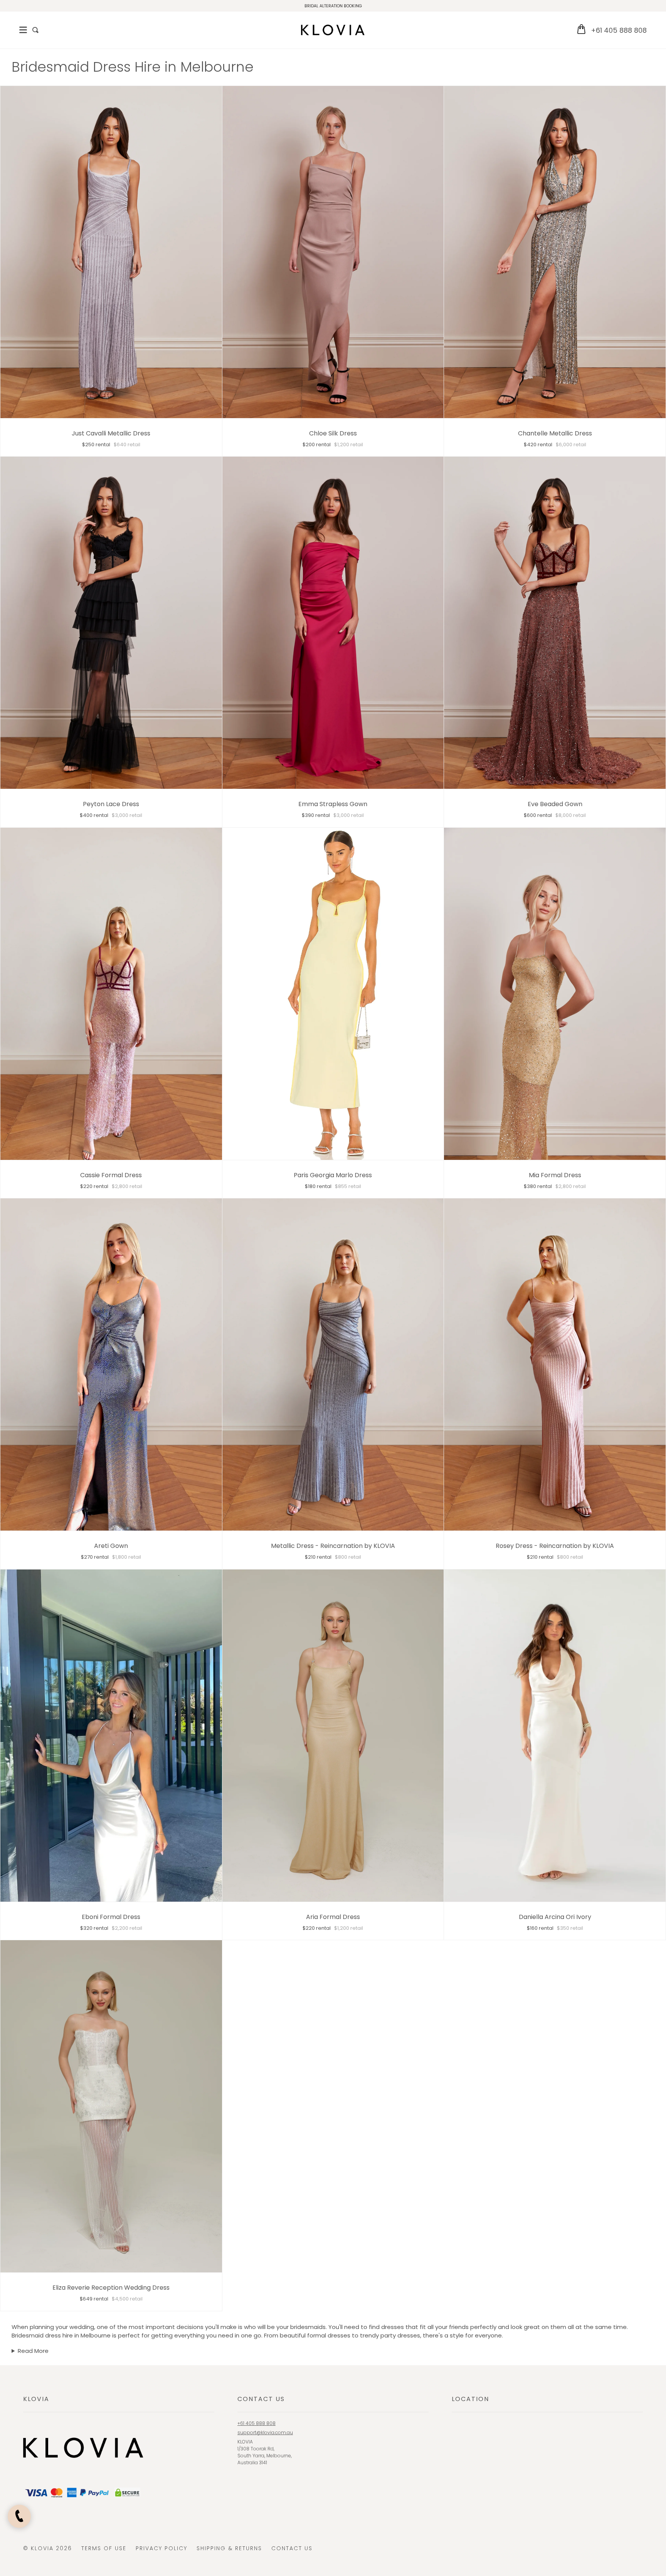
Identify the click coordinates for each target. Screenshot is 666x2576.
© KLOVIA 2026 (48, 2548)
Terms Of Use (104, 2548)
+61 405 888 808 (619, 30)
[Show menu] (23, 30)
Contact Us (292, 2548)
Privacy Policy (161, 2548)
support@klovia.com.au (265, 2432)
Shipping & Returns (229, 2548)
